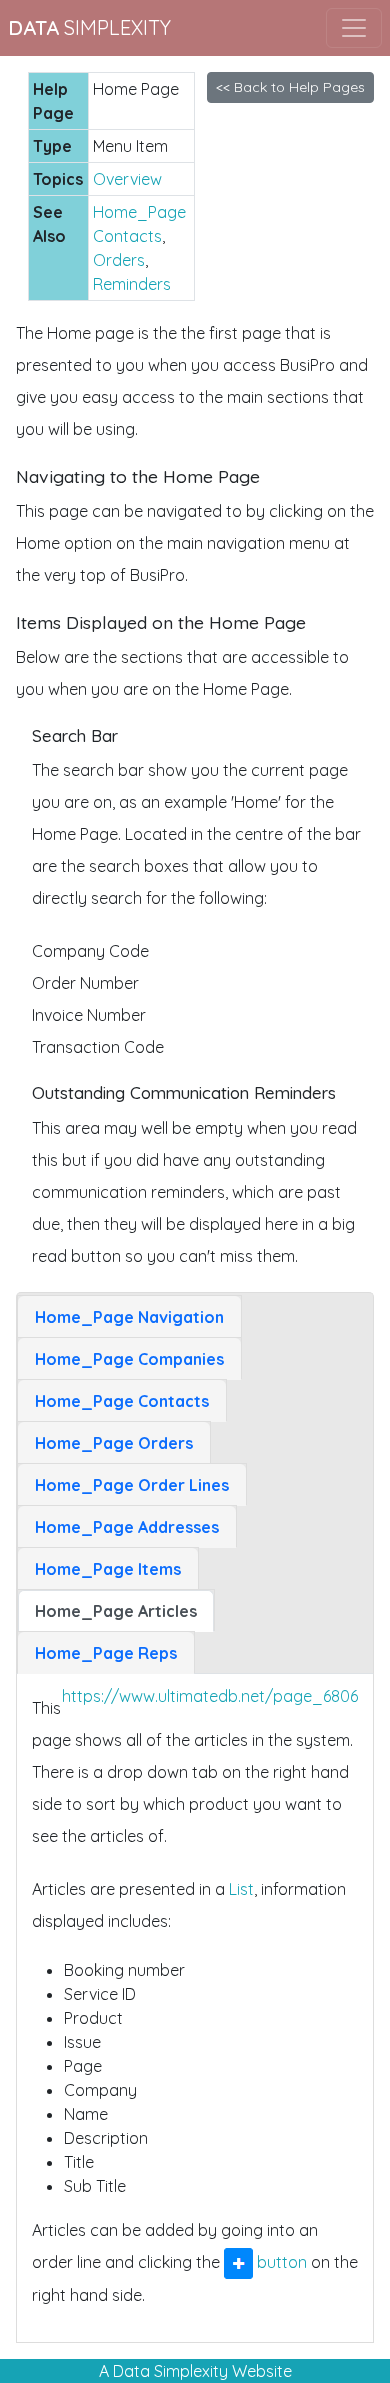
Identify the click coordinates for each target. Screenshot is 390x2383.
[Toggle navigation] (354, 28)
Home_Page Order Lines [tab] (132, 1485)
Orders (119, 260)
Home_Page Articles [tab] (116, 1611)
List (241, 1889)
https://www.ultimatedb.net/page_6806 (210, 1696)
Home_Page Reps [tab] (106, 1653)
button (280, 2262)
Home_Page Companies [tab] (129, 1359)
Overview (127, 179)
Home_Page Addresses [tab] (127, 1527)
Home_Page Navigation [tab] (129, 1317)
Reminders (132, 284)
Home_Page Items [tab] (108, 1569)
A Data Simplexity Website (195, 2371)
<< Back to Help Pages (290, 87)
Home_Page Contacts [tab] (122, 1401)
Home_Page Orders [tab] (114, 1443)
